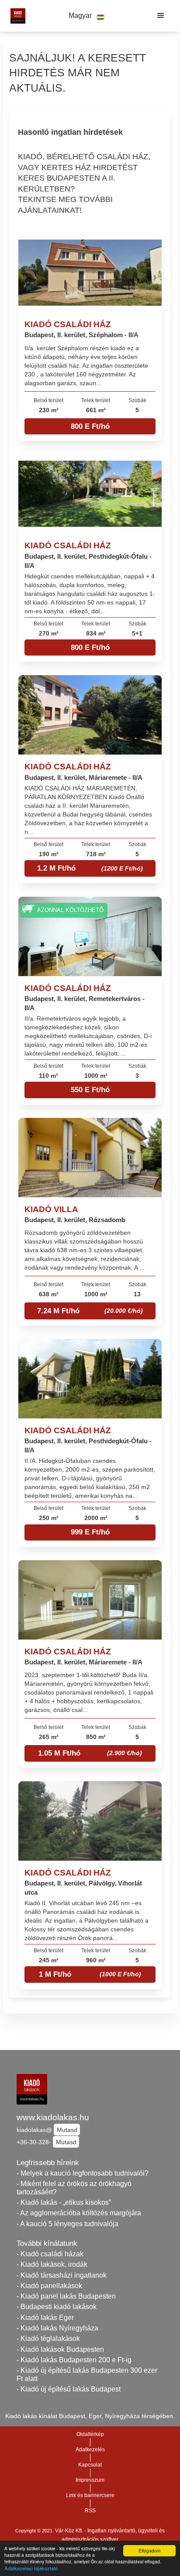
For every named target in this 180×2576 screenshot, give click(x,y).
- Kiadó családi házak (50, 2254)
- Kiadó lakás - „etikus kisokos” (64, 2202)
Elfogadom (149, 2550)
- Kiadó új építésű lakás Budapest (69, 2389)
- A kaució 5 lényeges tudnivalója (67, 2224)
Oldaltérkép (90, 2434)
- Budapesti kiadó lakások (57, 2307)
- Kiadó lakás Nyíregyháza (57, 2328)
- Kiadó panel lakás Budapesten (66, 2296)
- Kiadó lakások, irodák (52, 2264)
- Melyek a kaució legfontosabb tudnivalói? (83, 2173)
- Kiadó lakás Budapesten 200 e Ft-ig (74, 2360)
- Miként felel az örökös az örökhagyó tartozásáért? (74, 2188)
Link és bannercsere (90, 2495)
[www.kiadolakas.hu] (16, 16)
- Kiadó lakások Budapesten (60, 2349)
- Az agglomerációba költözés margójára (79, 2213)
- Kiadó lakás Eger (45, 2318)
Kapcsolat (90, 2465)
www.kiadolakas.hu (53, 2117)
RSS (90, 2511)
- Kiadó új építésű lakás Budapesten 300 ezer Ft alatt (87, 2374)
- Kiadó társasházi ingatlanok (62, 2275)
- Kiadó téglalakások (48, 2339)
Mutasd (67, 2130)
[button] (87, 16)
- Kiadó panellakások (49, 2286)
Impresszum (90, 2480)
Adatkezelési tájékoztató (31, 2568)
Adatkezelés (90, 2450)
